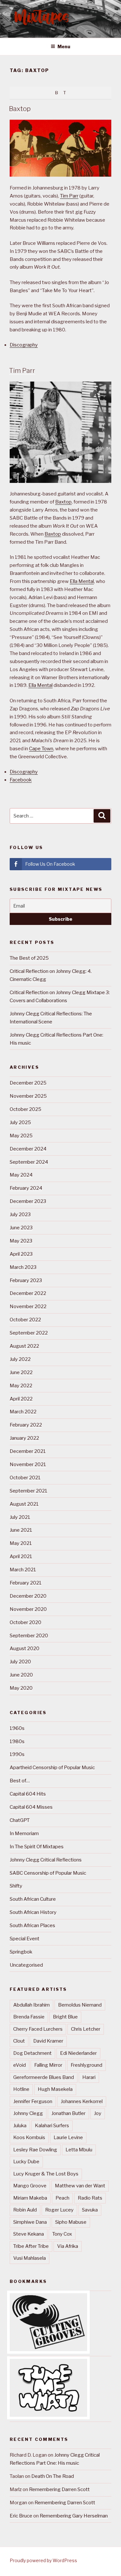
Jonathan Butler (68, 2113)
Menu (64, 46)
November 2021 (28, 1464)
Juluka (20, 2126)
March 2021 (23, 1570)
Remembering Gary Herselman (74, 2516)
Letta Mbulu (79, 2150)
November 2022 (28, 1306)
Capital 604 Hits (28, 1794)
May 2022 (21, 1386)
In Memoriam (24, 1833)
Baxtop (20, 109)
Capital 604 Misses (31, 1807)
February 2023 (26, 1280)
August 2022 (24, 1346)
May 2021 (21, 1543)
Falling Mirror (48, 2065)
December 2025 (28, 1083)
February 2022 (26, 1425)
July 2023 (20, 1214)
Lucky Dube (26, 2162)
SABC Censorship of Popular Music (48, 1873)
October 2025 (25, 1109)
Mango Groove (30, 2186)
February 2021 (26, 1583)
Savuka (90, 2210)
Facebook (21, 780)
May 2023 (21, 1241)
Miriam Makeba (30, 2198)
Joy (98, 2113)
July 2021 (20, 1517)
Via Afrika (68, 2246)
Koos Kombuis (29, 2137)
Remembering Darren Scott (59, 2489)
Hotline (21, 2089)
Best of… (20, 1781)
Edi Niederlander (78, 2053)
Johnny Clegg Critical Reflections (46, 1860)
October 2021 (25, 1478)
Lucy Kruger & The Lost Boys (46, 2174)
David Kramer (48, 2041)
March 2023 (23, 1267)
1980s (17, 1741)
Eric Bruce (21, 2516)
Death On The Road (53, 2476)
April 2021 (21, 1556)
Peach (62, 2198)
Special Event (25, 1939)
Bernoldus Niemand (80, 2005)
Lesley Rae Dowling (35, 2150)
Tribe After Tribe (31, 2246)
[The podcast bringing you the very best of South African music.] (48, 2415)
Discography (24, 345)
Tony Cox (62, 2234)
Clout (19, 2041)
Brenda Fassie (29, 2017)
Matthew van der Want (80, 2186)
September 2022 (29, 1333)
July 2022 (20, 1359)
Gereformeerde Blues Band (44, 2077)
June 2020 (21, 1675)
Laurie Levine (68, 2137)
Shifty (16, 1886)
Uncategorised (26, 1965)
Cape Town (41, 749)
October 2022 (25, 1320)
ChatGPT (20, 1820)
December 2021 (28, 1451)
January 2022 (24, 1438)
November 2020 (28, 1609)
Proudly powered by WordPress (43, 2560)
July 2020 (20, 1662)
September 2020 (29, 1636)
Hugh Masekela (55, 2089)
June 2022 (21, 1372)
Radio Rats (90, 2198)
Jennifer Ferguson (33, 2101)
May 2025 (21, 1136)
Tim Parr (69, 196)
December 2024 (28, 1149)
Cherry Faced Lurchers (38, 2029)
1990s (17, 1754)
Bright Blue (65, 2017)
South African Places (32, 1925)
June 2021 (21, 1530)
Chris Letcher (86, 2029)
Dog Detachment (32, 2053)
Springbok (21, 1952)
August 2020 (25, 1648)
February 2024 (26, 1188)
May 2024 (21, 1175)
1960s (17, 1728)
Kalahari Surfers (52, 2126)
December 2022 (28, 1293)
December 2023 (28, 1201)
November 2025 (28, 1096)
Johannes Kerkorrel (82, 2101)
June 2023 (21, 1228)
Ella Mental (82, 581)
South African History (33, 1912)
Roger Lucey (59, 2210)
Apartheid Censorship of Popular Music (52, 1768)
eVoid (20, 2065)
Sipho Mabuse (71, 2222)
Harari (89, 2077)
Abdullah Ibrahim (31, 2005)
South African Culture (33, 1899)
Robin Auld (25, 2210)
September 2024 (29, 1162)
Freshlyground (86, 2065)
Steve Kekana (29, 2234)
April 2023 (21, 1254)
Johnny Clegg (28, 2113)
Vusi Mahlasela (30, 2258)
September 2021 (29, 1491)
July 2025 (20, 1122)
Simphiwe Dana (30, 2222)
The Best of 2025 (29, 958)
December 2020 (28, 1596)
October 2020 (25, 1622)
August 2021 (24, 1504)
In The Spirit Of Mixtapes (37, 1847)
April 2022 (21, 1399)
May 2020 (21, 1688)
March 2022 (23, 1412)
